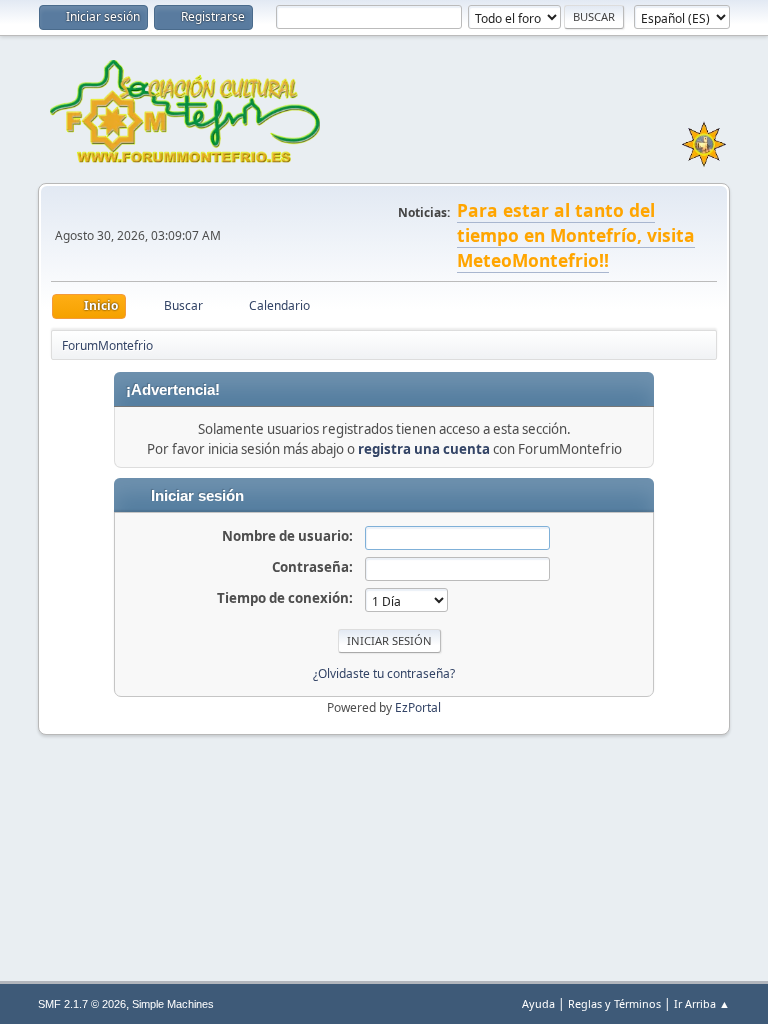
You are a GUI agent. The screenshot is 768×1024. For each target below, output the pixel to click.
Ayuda (538, 1003)
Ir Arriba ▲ (702, 1003)
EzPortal (418, 707)
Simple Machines (173, 1004)
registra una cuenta (424, 449)
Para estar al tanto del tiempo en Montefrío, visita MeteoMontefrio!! (576, 235)
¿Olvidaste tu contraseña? (384, 673)
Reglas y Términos (614, 1003)
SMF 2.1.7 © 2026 (82, 1004)
